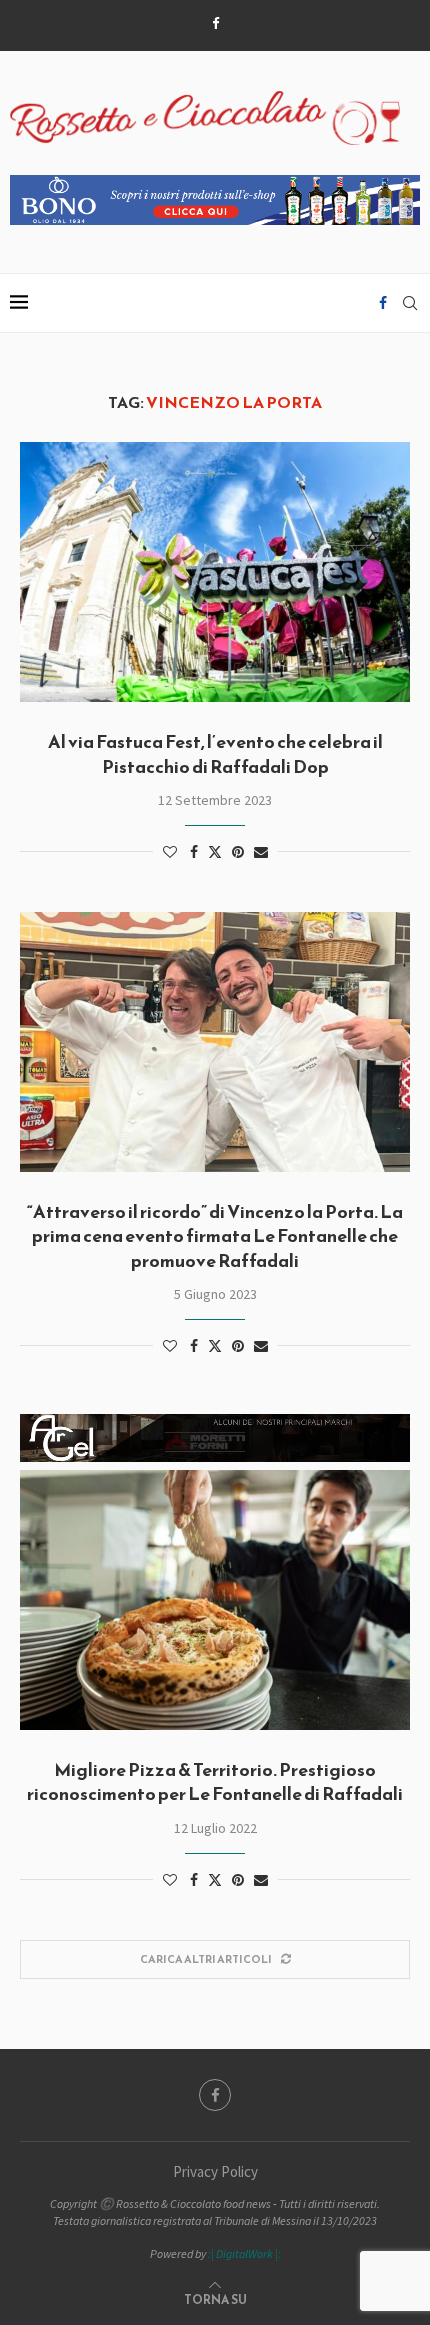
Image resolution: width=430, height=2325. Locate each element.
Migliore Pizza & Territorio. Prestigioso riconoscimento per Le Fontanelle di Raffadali (215, 1781)
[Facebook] (215, 23)
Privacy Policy (215, 2171)
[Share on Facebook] (194, 852)
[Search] (410, 303)
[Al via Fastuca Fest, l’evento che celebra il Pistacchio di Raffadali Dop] (215, 572)
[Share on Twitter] (215, 852)
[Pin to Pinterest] (238, 852)
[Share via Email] (261, 852)
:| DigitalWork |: (244, 2253)
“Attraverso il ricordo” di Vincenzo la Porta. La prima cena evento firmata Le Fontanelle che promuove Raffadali (215, 1236)
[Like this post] (170, 852)
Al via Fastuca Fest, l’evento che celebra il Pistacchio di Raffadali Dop (215, 753)
